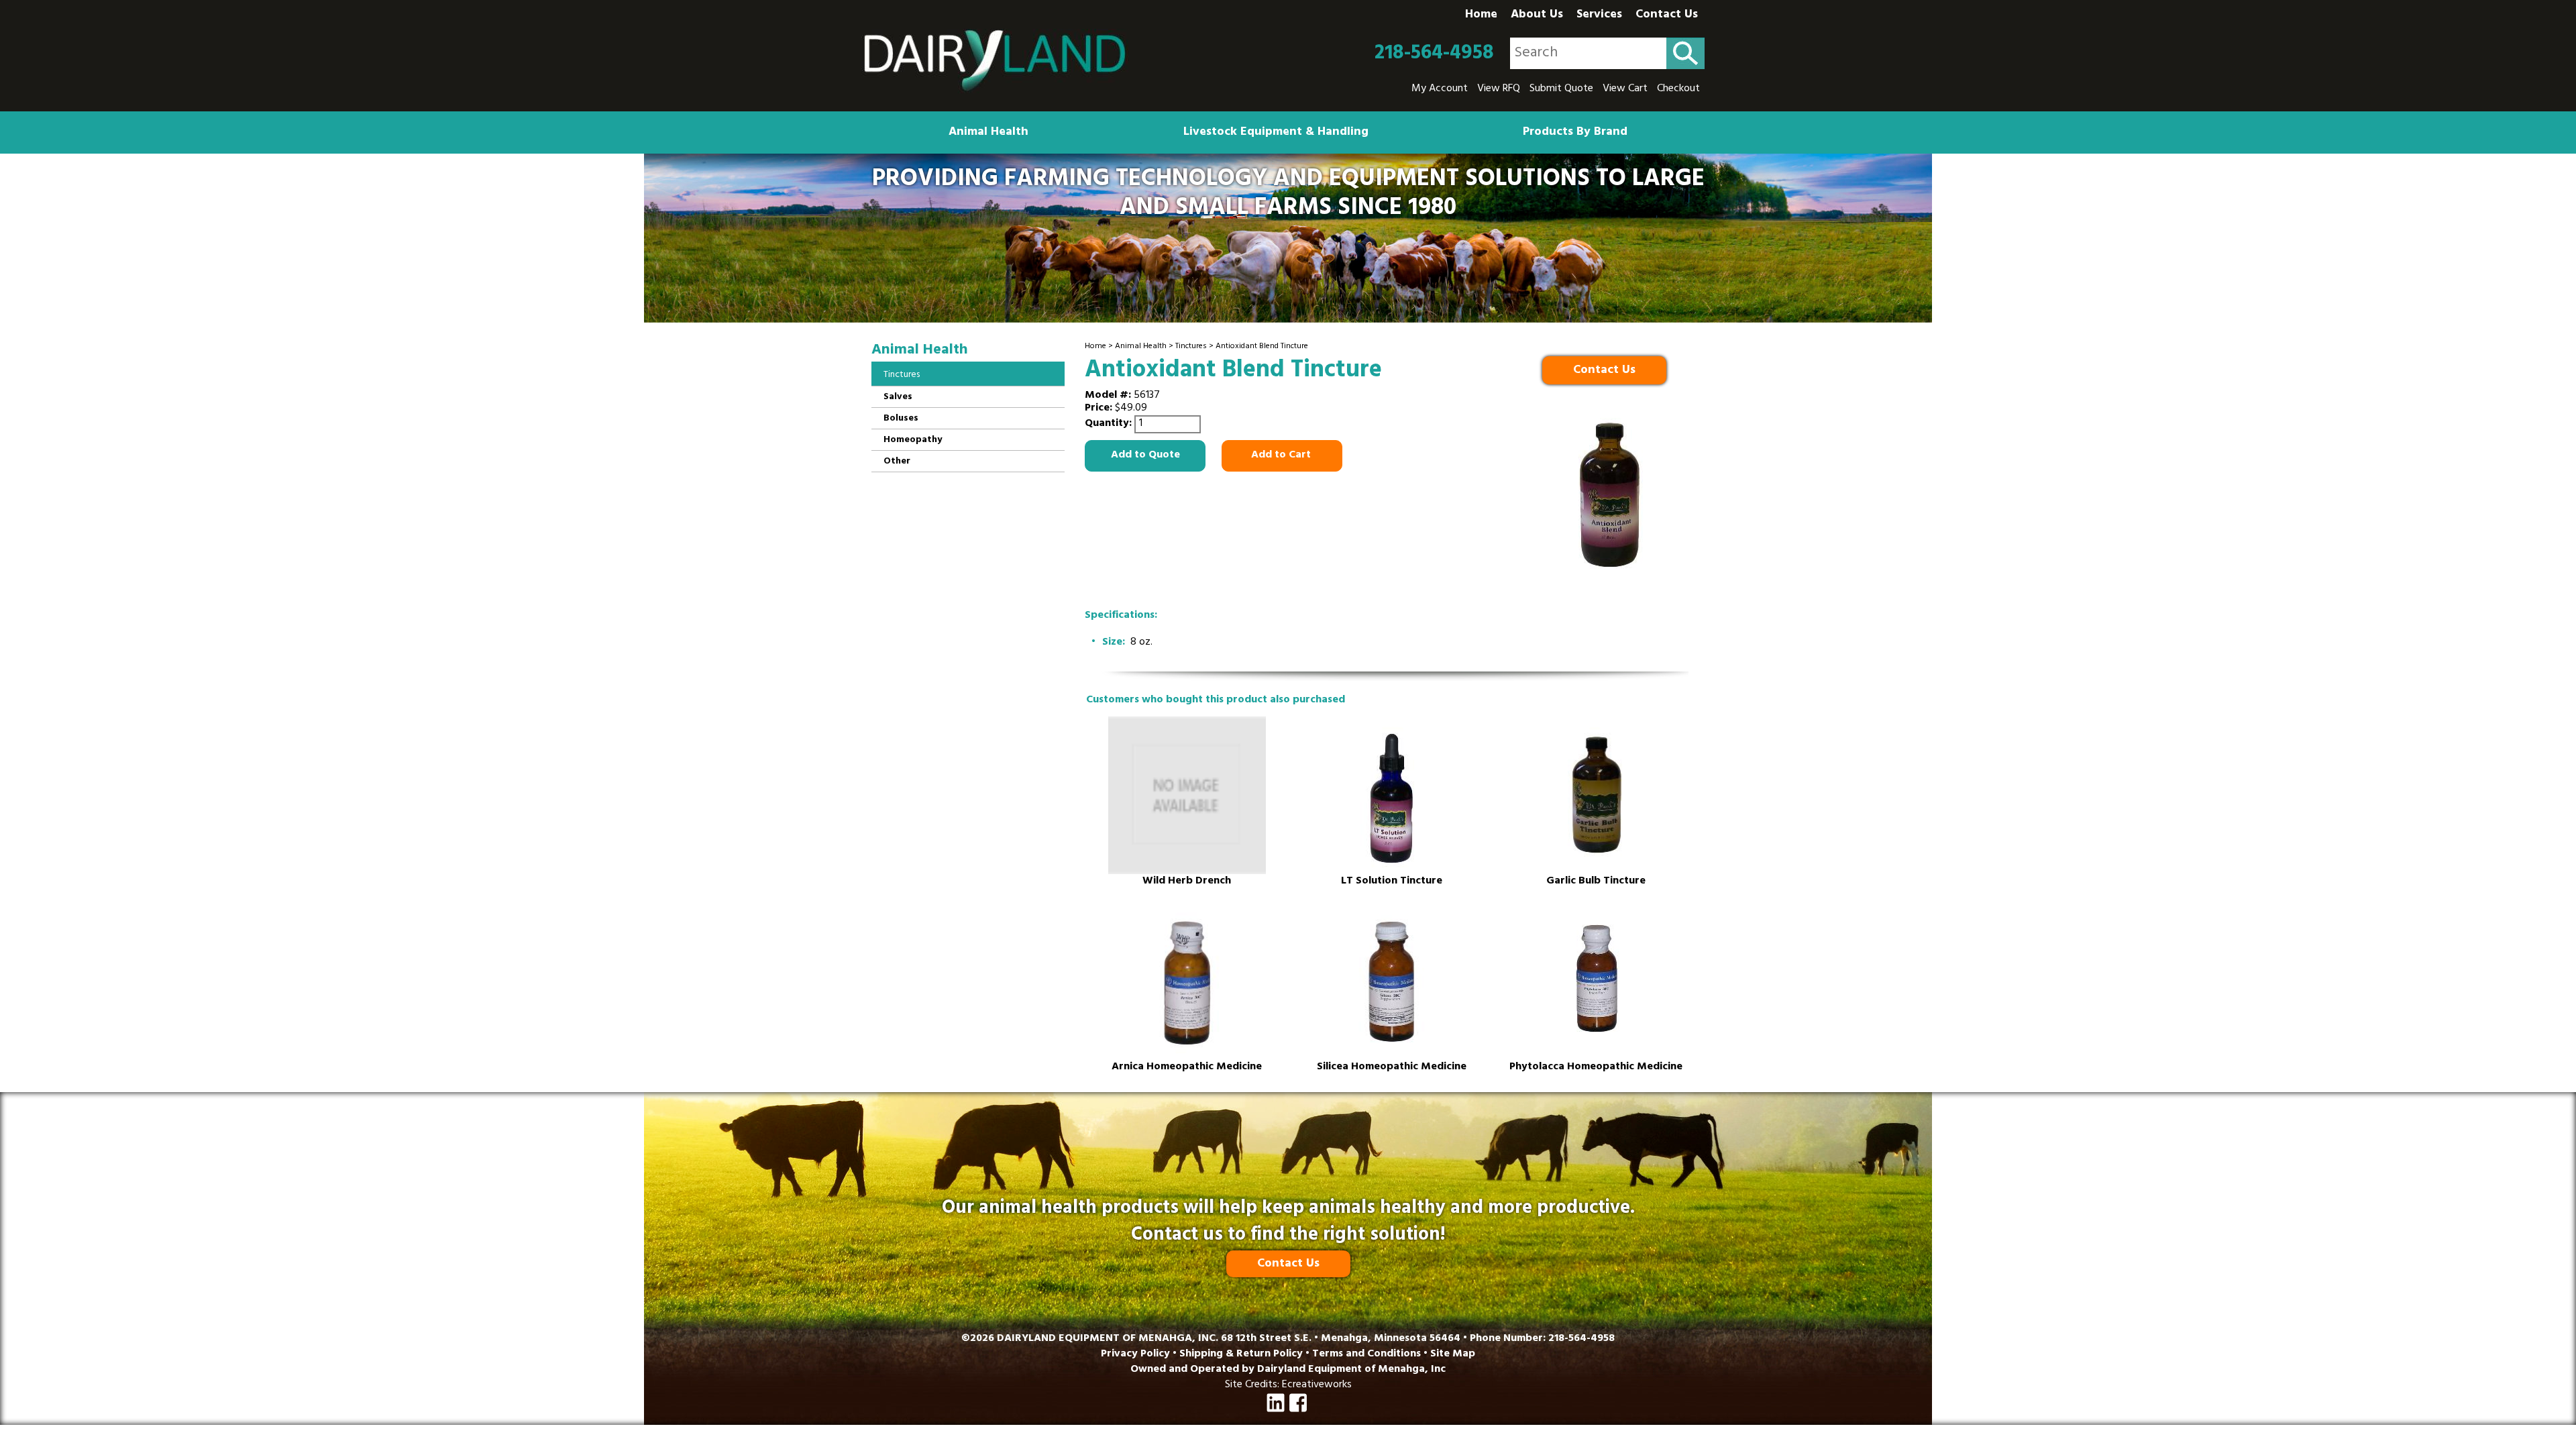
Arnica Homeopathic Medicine (1187, 1068)
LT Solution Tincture (1392, 882)
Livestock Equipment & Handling (1276, 133)
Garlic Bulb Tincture (1596, 882)
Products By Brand (1575, 133)
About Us (1537, 15)
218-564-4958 (1434, 54)
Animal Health (988, 133)
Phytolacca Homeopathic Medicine (1596, 1068)
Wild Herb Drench (1187, 882)
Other (897, 462)
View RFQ (1499, 89)
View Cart (1625, 89)
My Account (1440, 89)
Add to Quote (1145, 455)
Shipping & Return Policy (1241, 1354)
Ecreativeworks (1317, 1385)
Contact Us (1667, 15)
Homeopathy (913, 440)
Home (1481, 15)
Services (1599, 15)
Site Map (1453, 1354)
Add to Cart (1282, 455)
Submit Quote (1561, 89)
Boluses (901, 419)
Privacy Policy (1135, 1354)
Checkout (1678, 89)
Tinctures (1191, 347)
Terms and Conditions (1366, 1354)
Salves (898, 397)
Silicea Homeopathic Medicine (1392, 1068)
